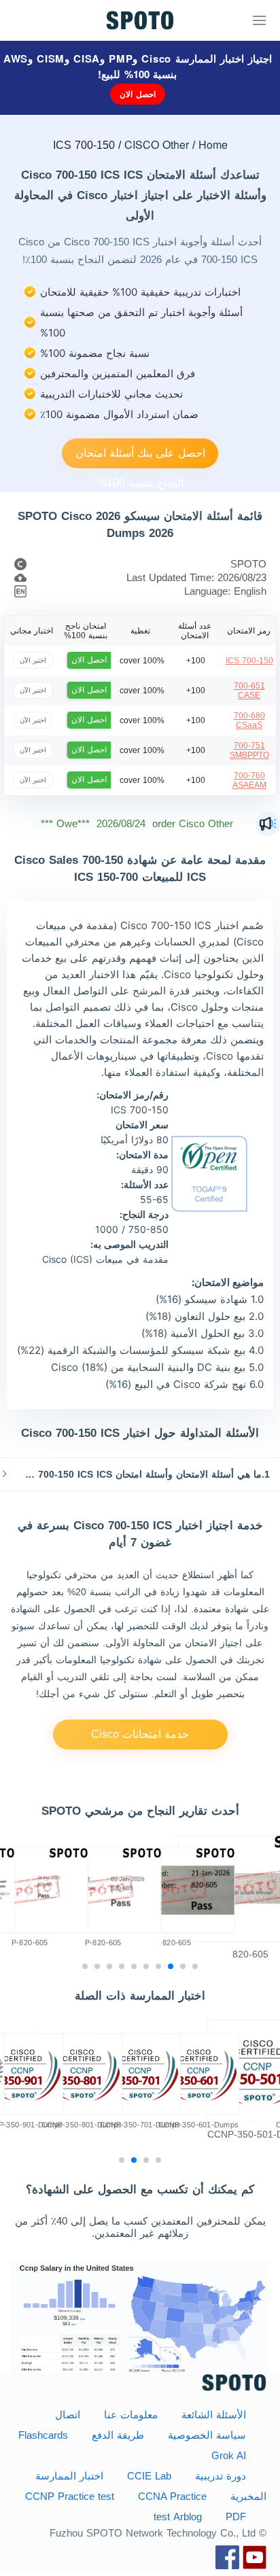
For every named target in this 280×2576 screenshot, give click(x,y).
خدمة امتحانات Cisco (140, 1734)
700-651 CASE (249, 691)
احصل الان (138, 94)
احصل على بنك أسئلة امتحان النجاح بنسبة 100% (140, 458)
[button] (140, 1474)
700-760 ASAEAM (249, 780)
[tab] (140, 1474)
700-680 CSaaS (249, 720)
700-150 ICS (249, 661)
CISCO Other (157, 144)
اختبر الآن (33, 660)
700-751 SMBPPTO (249, 750)
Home (213, 144)
